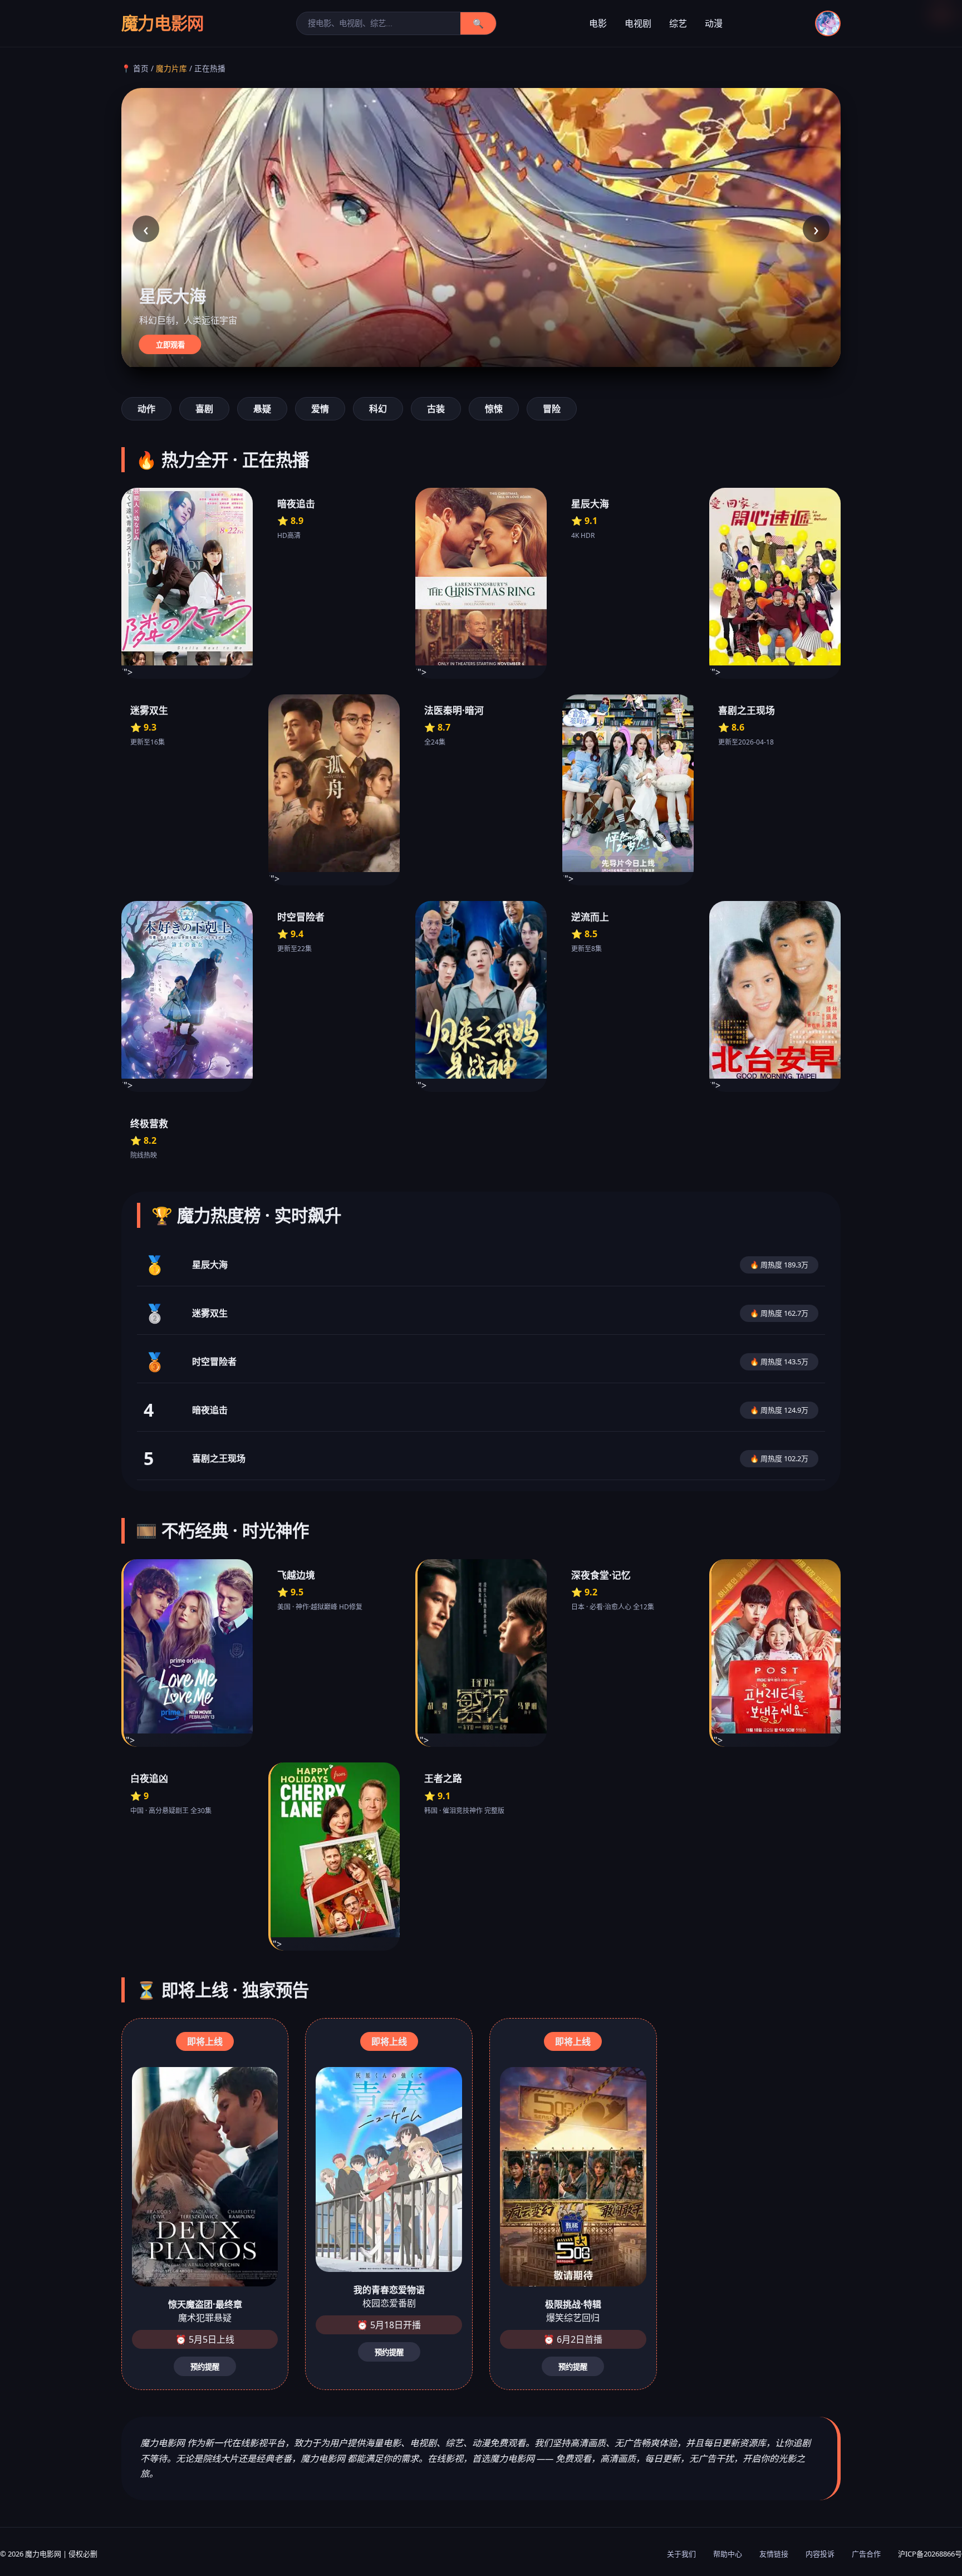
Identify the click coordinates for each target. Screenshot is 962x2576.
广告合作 (866, 2554)
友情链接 (774, 2554)
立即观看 (170, 345)
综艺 (678, 23)
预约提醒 (205, 2367)
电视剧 (638, 23)
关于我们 (681, 2554)
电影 (598, 23)
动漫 (714, 23)
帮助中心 (728, 2554)
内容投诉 (820, 2554)
